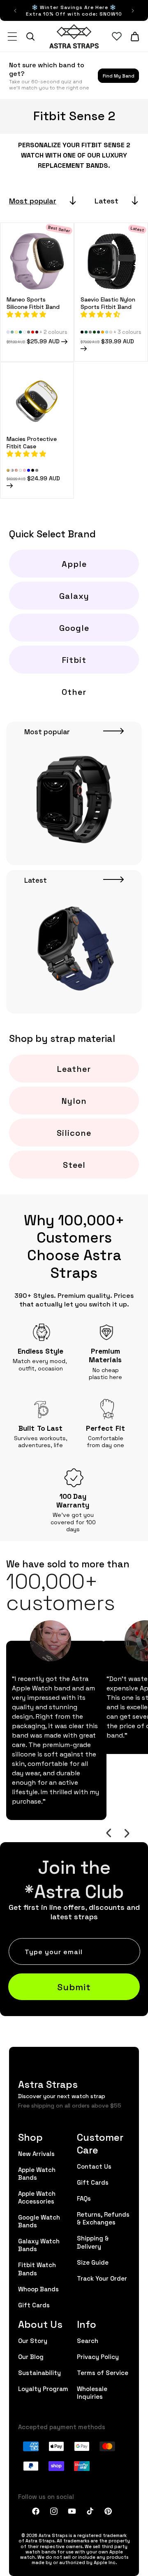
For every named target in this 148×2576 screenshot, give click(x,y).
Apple (74, 564)
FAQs (84, 2198)
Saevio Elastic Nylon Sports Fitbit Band (108, 303)
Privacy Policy (98, 2356)
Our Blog (31, 2356)
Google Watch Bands (39, 2221)
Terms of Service (103, 2372)
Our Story (33, 2340)
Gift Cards (34, 2305)
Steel (74, 1165)
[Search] (30, 37)
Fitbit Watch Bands (37, 2268)
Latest (106, 200)
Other (74, 692)
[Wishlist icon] (117, 37)
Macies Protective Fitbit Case (32, 442)
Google (74, 628)
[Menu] (12, 37)
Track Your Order (102, 2278)
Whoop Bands (38, 2289)
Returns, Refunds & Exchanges (103, 2218)
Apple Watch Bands (37, 2173)
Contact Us (94, 2166)
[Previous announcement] (15, 11)
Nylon (74, 1101)
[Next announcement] (133, 11)
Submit (74, 1986)
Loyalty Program (43, 2388)
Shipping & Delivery (93, 2242)
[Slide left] (109, 1833)
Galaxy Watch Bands (39, 2245)
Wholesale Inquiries (92, 2392)
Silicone (74, 1133)
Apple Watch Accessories (37, 2197)
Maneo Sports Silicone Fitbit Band (33, 303)
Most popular (33, 200)
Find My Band (119, 75)
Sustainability (39, 2372)
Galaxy (74, 596)
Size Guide (93, 2262)
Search (88, 2340)
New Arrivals (36, 2153)
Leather (74, 1069)
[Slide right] (127, 1833)
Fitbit (74, 660)
